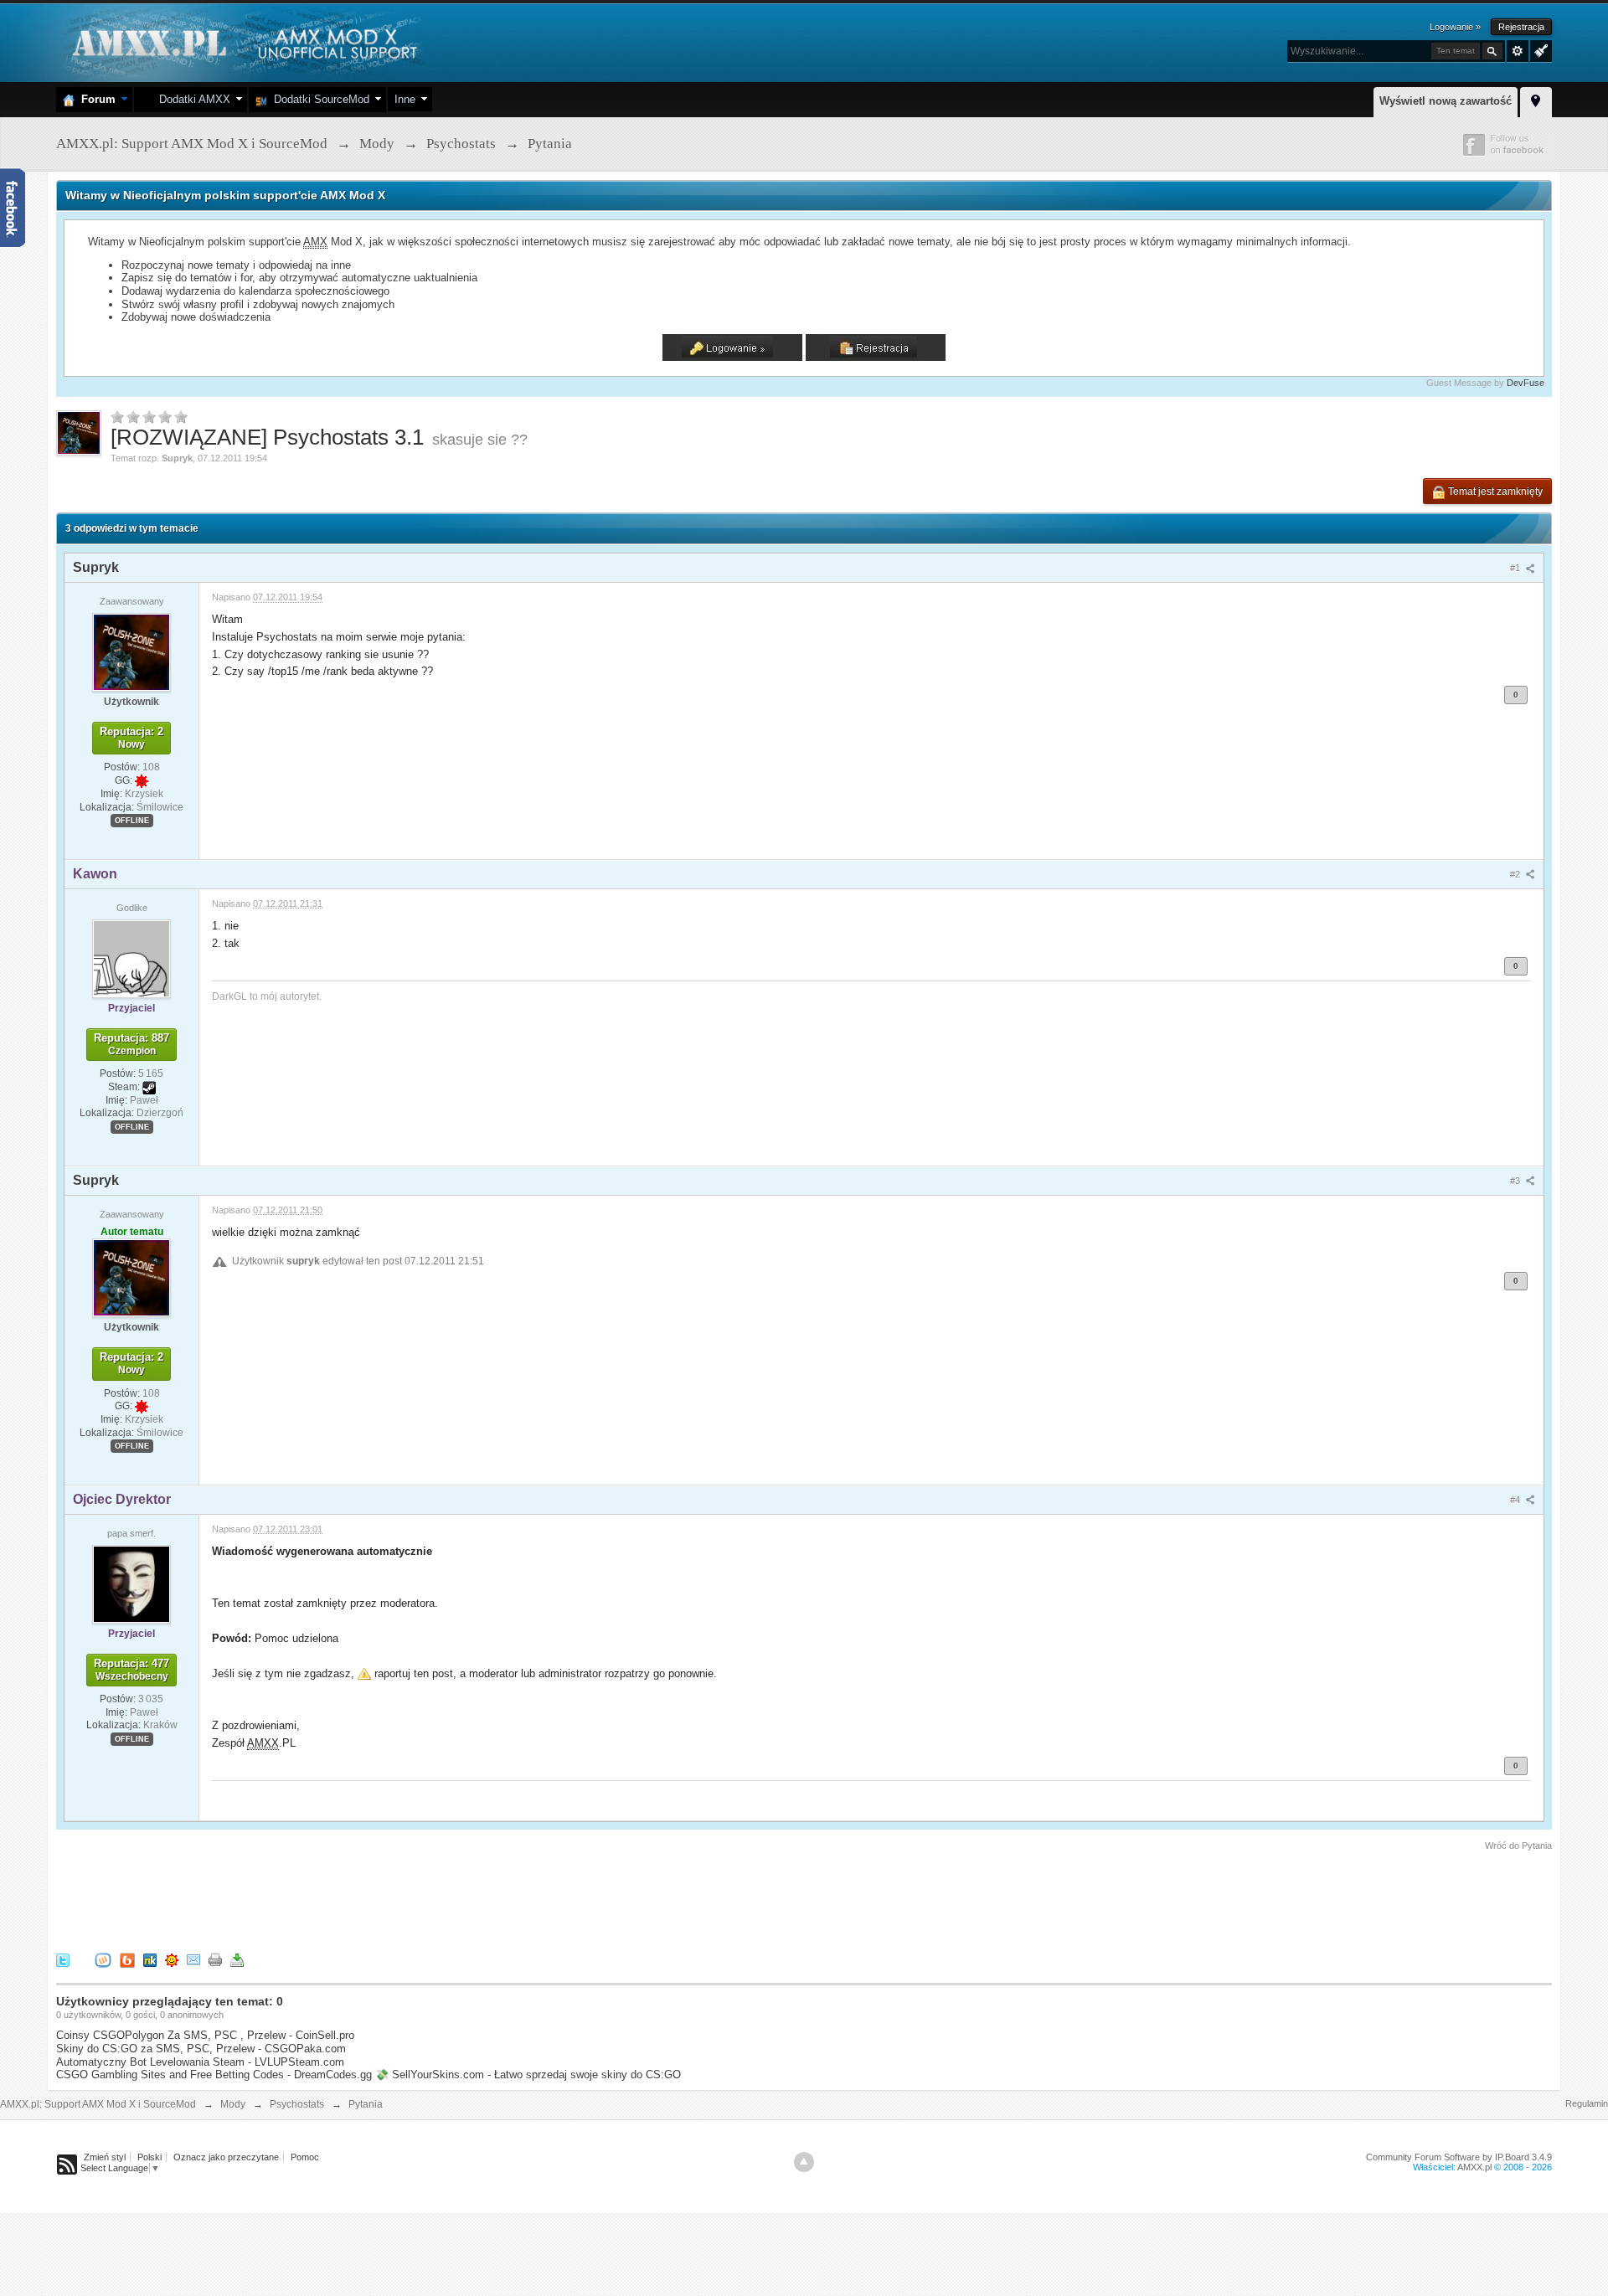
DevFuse (1526, 383)
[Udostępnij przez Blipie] (127, 1960)
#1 (1516, 568)
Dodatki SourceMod (318, 99)
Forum (95, 99)
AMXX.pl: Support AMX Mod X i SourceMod (98, 2104)
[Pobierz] (237, 1960)
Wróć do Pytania (1518, 1846)
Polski (149, 2157)
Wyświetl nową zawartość (1446, 101)
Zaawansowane (1518, 51)
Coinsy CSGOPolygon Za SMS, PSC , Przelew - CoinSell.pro (205, 2035)
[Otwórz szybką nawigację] (1536, 100)
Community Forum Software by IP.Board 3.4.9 (1459, 2157)
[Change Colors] (1539, 49)
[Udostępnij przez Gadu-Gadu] (172, 1960)
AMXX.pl (1474, 2167)
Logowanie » (1455, 27)
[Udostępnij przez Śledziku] (150, 1960)
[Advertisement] (361, 1899)
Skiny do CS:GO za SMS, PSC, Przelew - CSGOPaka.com (201, 2049)
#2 (1516, 874)
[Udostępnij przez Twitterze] (63, 1960)
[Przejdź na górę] (804, 2162)
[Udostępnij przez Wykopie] (103, 1960)
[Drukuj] (215, 1960)
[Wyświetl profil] (131, 651)
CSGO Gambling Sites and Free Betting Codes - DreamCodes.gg (214, 2075)
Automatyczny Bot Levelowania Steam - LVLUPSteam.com (200, 2062)
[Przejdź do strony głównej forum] (242, 41)
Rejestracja (1521, 27)
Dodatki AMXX (191, 99)
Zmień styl (105, 2157)
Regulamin (1587, 2103)
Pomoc (305, 2157)
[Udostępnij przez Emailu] (193, 1960)
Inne (405, 99)
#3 (1516, 1181)
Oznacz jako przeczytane (226, 2157)
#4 (1516, 1500)
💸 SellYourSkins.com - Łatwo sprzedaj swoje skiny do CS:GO (528, 2075)
